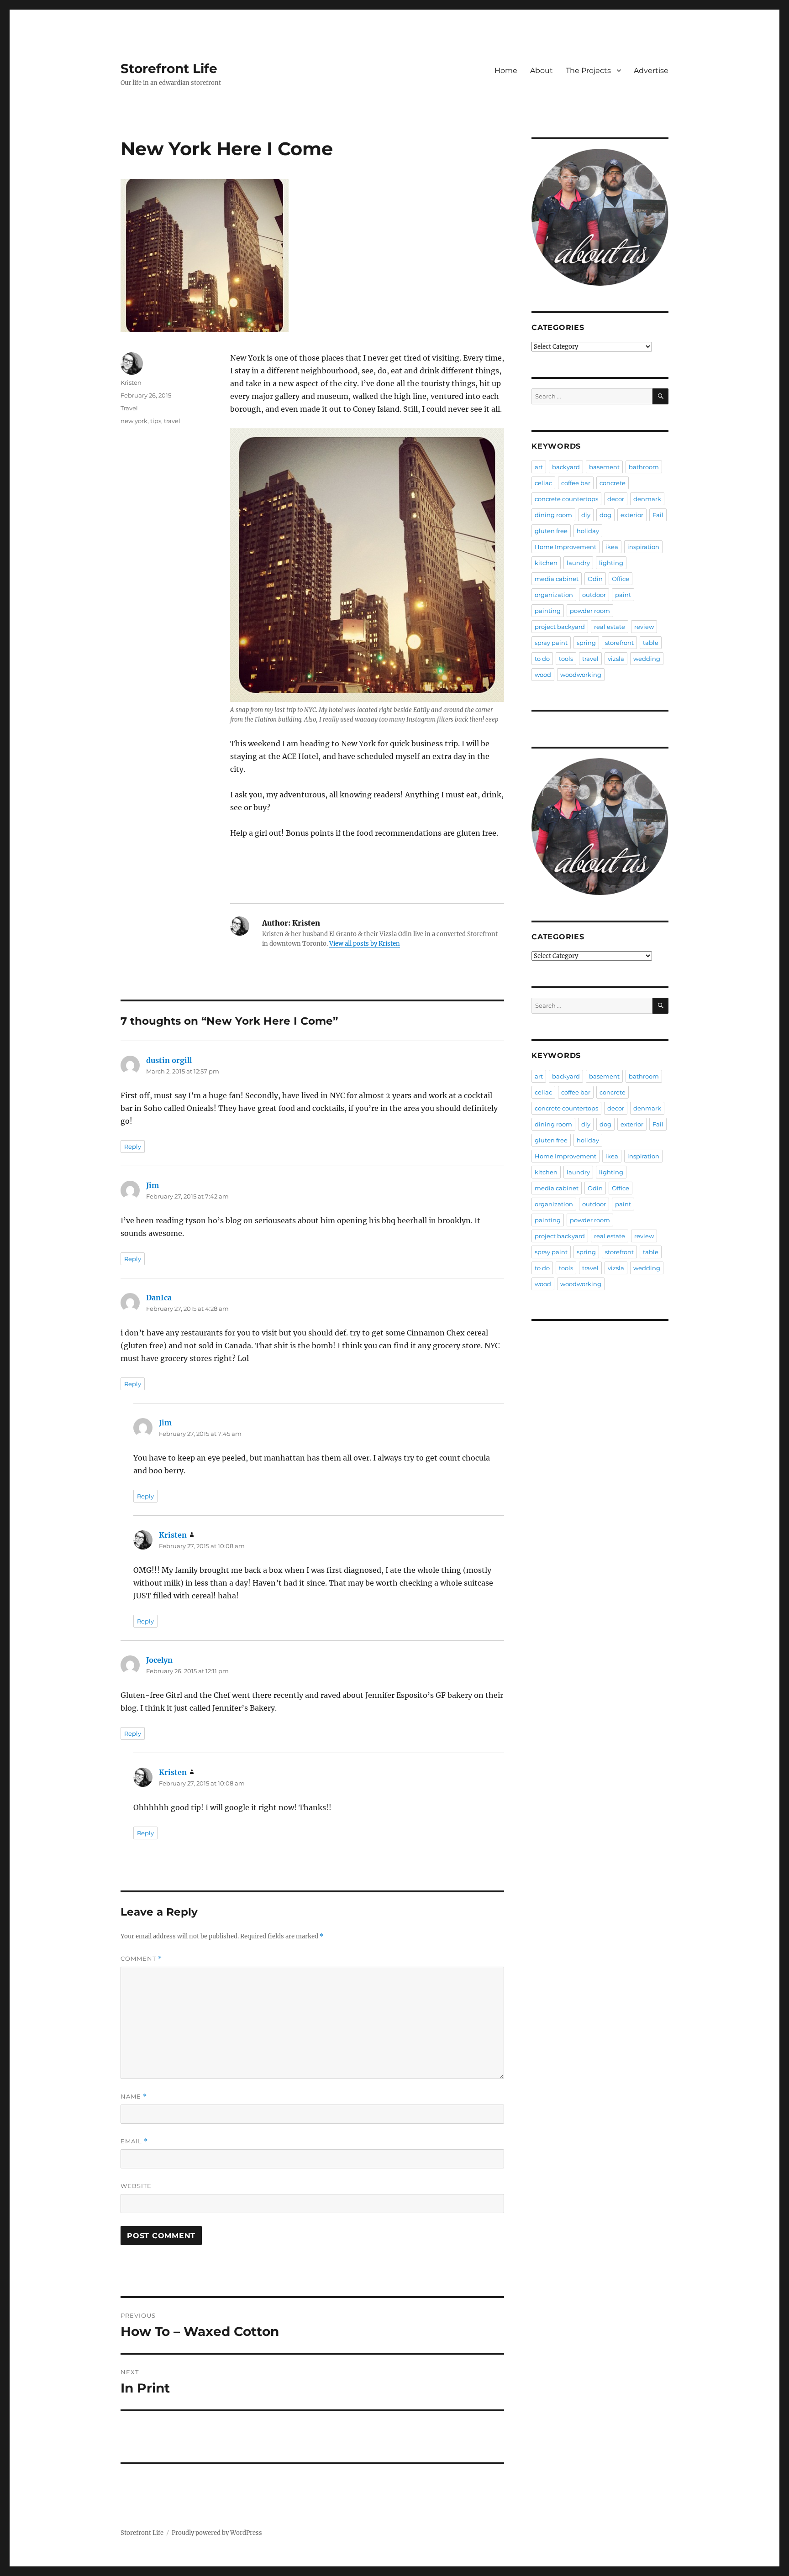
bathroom (644, 467)
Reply (133, 1147)
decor (616, 499)
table (651, 643)
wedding (647, 659)
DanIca (159, 1298)
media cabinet (557, 579)
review (644, 627)
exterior (632, 515)
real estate (610, 627)
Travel (129, 408)
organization (554, 595)
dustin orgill (169, 1060)
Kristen (131, 382)
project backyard (560, 627)
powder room (590, 611)
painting (548, 611)
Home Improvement (565, 547)
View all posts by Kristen (365, 944)
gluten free (551, 531)
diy (586, 515)
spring (586, 643)
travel (172, 421)
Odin (595, 579)
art (539, 467)
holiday (588, 531)
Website (136, 2186)
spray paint (551, 643)
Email (134, 2141)
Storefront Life (169, 68)
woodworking (581, 675)
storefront (619, 643)
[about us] (600, 217)
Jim (153, 1185)
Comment (141, 1959)
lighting (611, 563)
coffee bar (576, 483)
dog (605, 515)
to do (542, 659)
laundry (578, 563)
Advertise (651, 71)
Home (506, 71)
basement (604, 467)
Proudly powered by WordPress (217, 2533)
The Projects (588, 71)
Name (134, 2097)
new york (134, 421)
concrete (613, 483)
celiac (543, 483)
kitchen (546, 563)
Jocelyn (159, 1660)
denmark (647, 499)
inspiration (643, 547)
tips (156, 421)
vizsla (616, 659)
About (542, 71)
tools (566, 659)
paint (623, 595)
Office (621, 579)
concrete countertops (566, 499)
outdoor (594, 595)
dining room (553, 515)
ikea (612, 547)
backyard (566, 467)
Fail (658, 515)
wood (543, 675)
